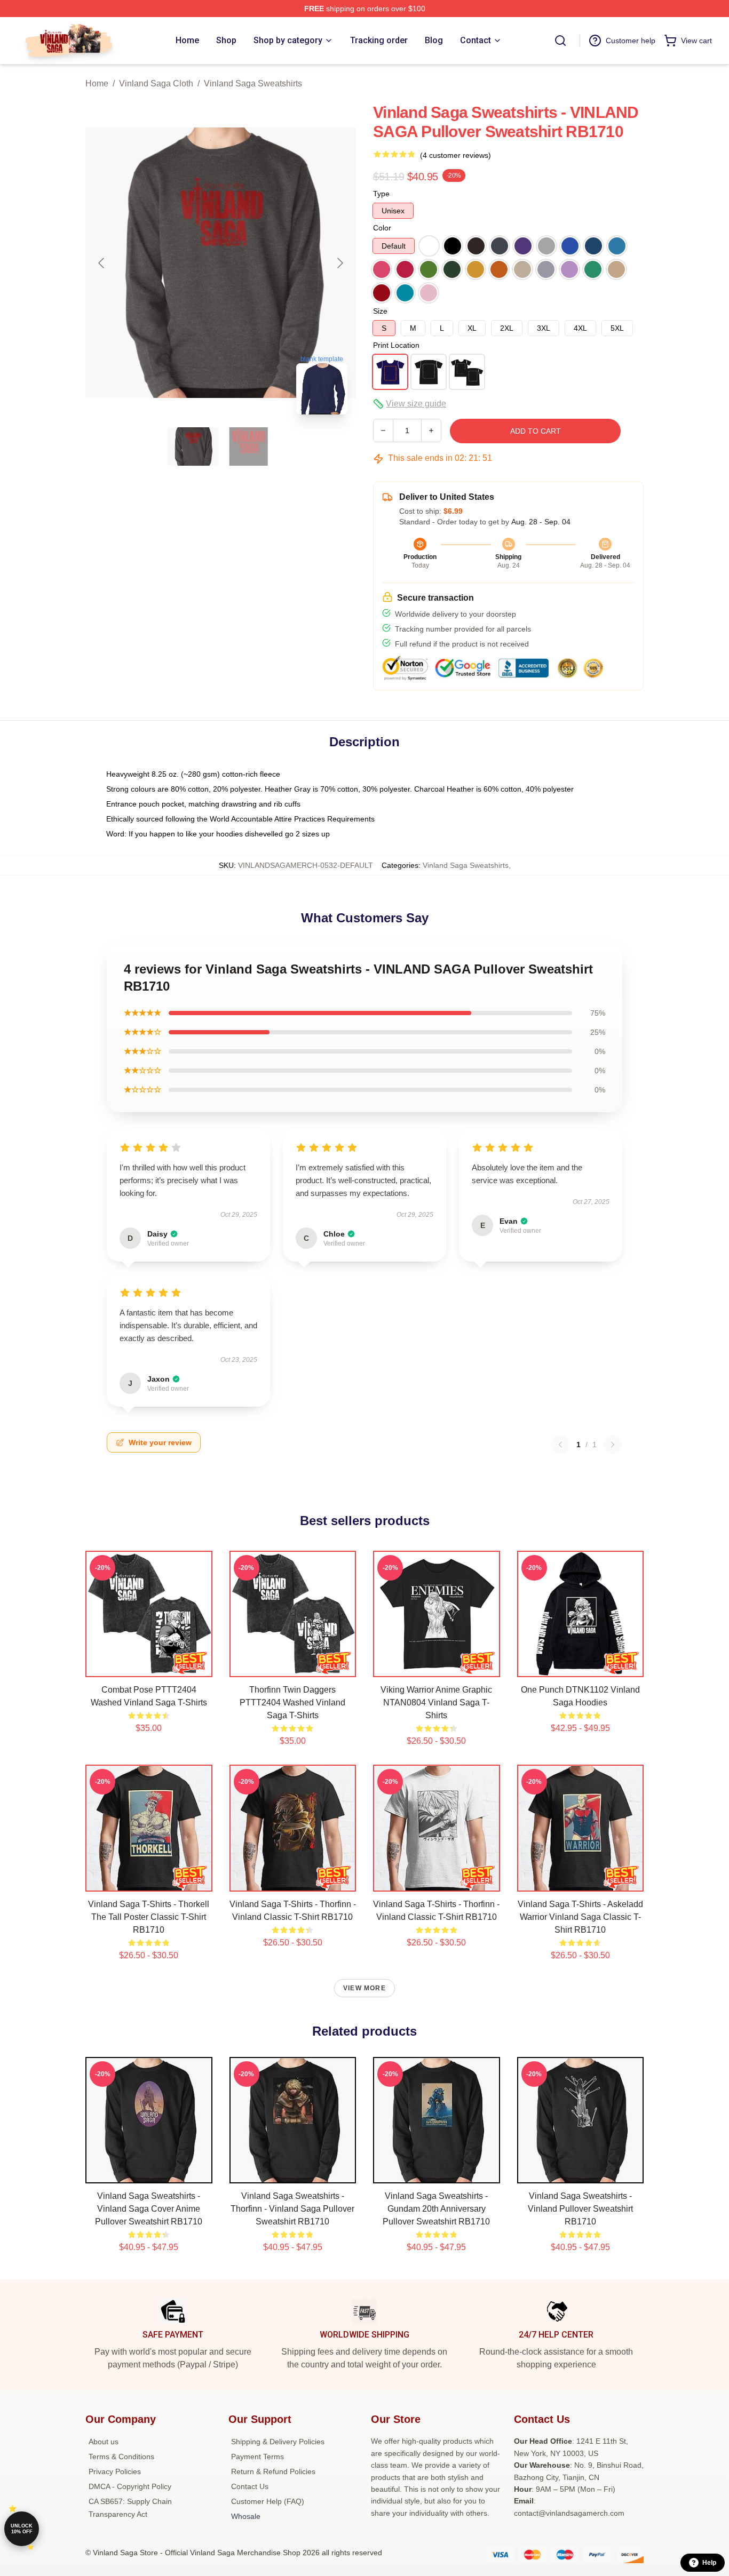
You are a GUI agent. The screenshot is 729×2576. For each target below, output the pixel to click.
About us (104, 2442)
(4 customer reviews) (455, 155)
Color (382, 228)
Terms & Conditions (121, 2457)
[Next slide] (339, 263)
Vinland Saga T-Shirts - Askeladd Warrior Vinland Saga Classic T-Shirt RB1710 (580, 1917)
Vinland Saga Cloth (156, 83)
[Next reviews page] (613, 1445)
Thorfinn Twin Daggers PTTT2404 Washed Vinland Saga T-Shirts (292, 1702)
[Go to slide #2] (249, 446)
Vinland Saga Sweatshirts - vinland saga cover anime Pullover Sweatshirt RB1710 (149, 2209)
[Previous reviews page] (560, 1445)
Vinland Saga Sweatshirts (253, 83)
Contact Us (250, 2486)
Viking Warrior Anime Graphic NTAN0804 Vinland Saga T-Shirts (436, 1702)
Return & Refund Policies (273, 2471)
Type (381, 194)
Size (380, 311)
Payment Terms (257, 2457)
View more (364, 1988)
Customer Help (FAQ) (268, 2501)
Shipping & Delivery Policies (278, 2442)
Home (97, 83)
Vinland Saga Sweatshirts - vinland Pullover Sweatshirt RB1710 (580, 2209)
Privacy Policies (115, 2471)
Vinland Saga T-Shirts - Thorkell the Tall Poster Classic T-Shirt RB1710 (149, 1917)
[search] (560, 41)
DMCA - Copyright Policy (130, 2486)
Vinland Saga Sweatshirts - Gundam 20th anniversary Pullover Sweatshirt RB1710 (436, 2209)
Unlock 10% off (22, 2529)
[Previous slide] (102, 263)
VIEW (149, 1666)
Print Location (396, 345)
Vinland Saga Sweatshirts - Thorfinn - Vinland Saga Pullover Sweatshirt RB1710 (292, 2209)
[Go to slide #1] (193, 446)
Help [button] (709, 2563)
